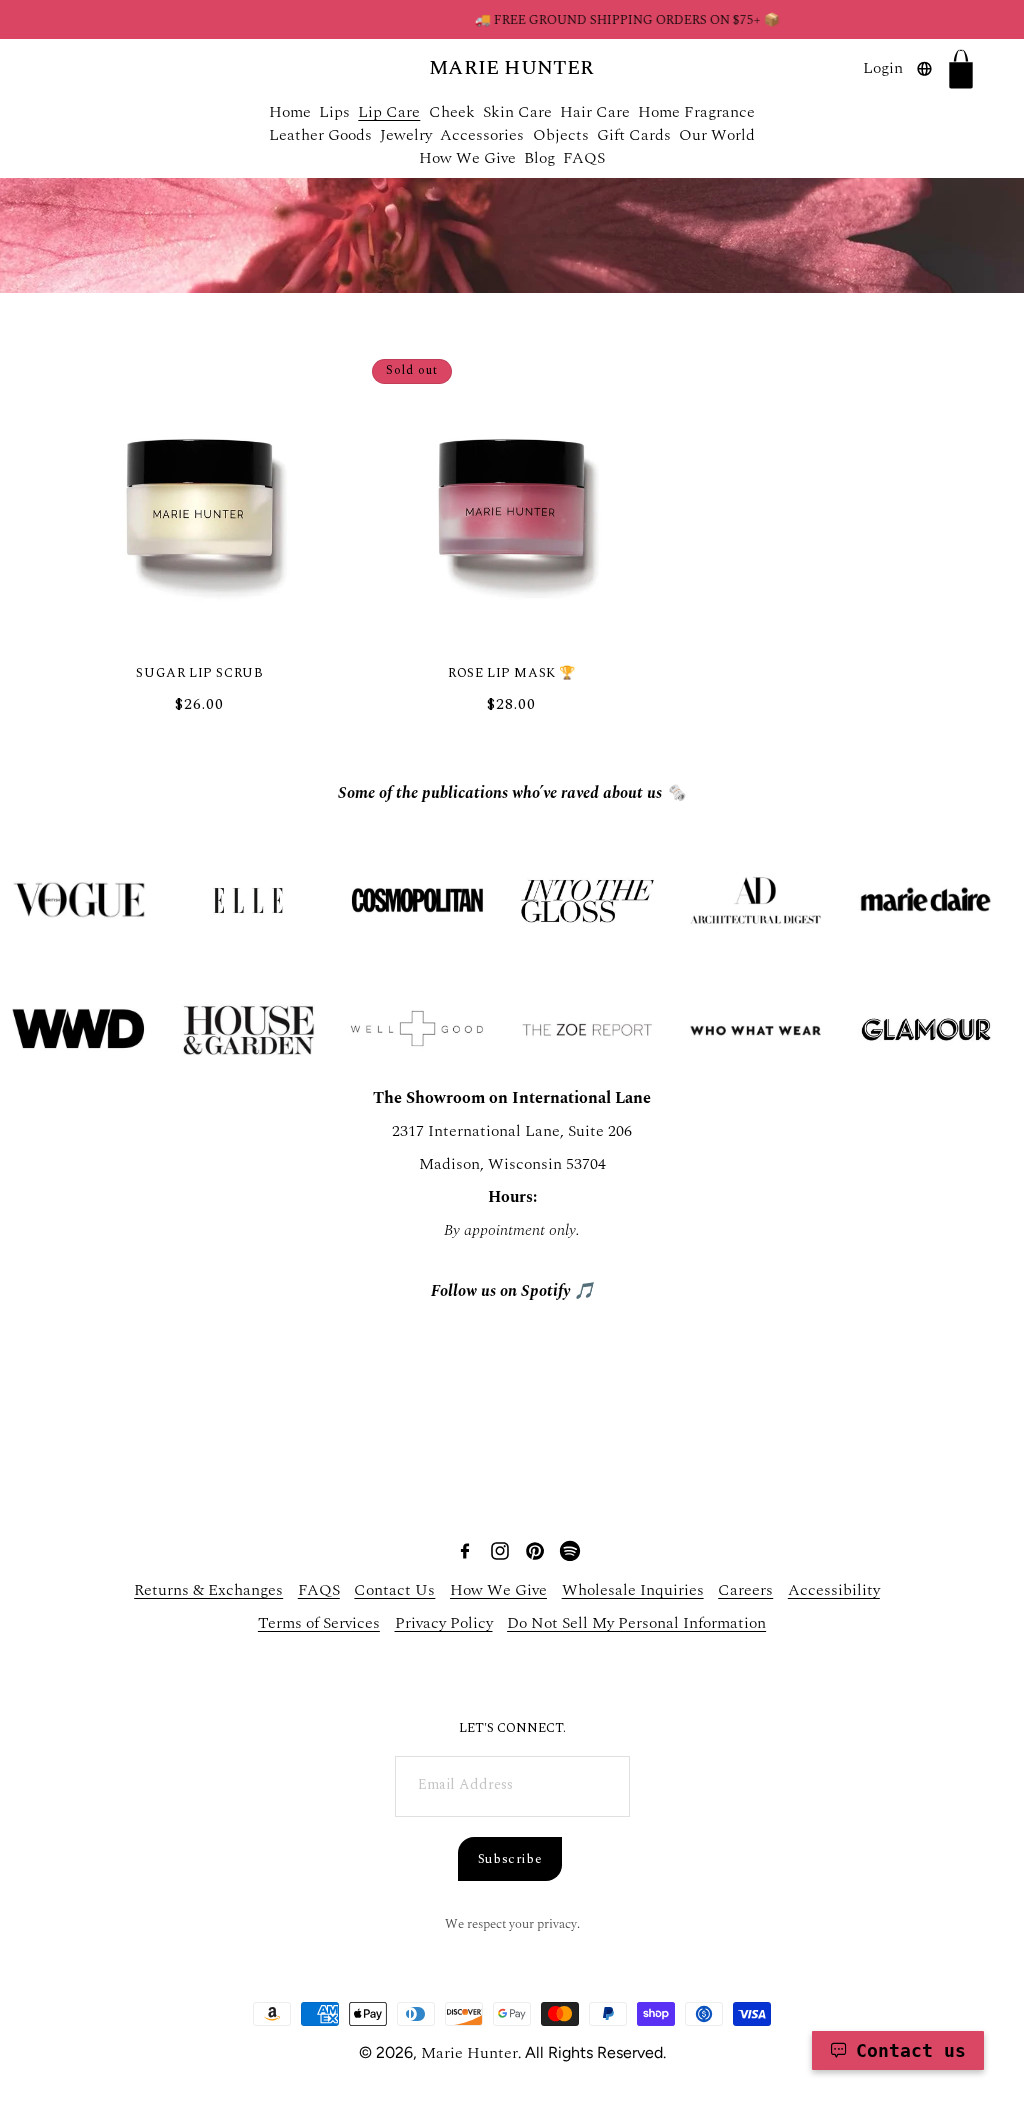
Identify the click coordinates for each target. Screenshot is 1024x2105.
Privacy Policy (444, 1623)
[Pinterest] (553, 866)
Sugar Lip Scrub (199, 673)
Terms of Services (319, 1623)
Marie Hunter (469, 2053)
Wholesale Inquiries (633, 1590)
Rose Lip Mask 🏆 (512, 673)
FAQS (319, 1590)
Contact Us (394, 1590)
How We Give (498, 1590)
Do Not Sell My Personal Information (636, 1623)
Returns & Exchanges (208, 1590)
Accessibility (834, 1590)
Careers (745, 1590)
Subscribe (510, 1859)
